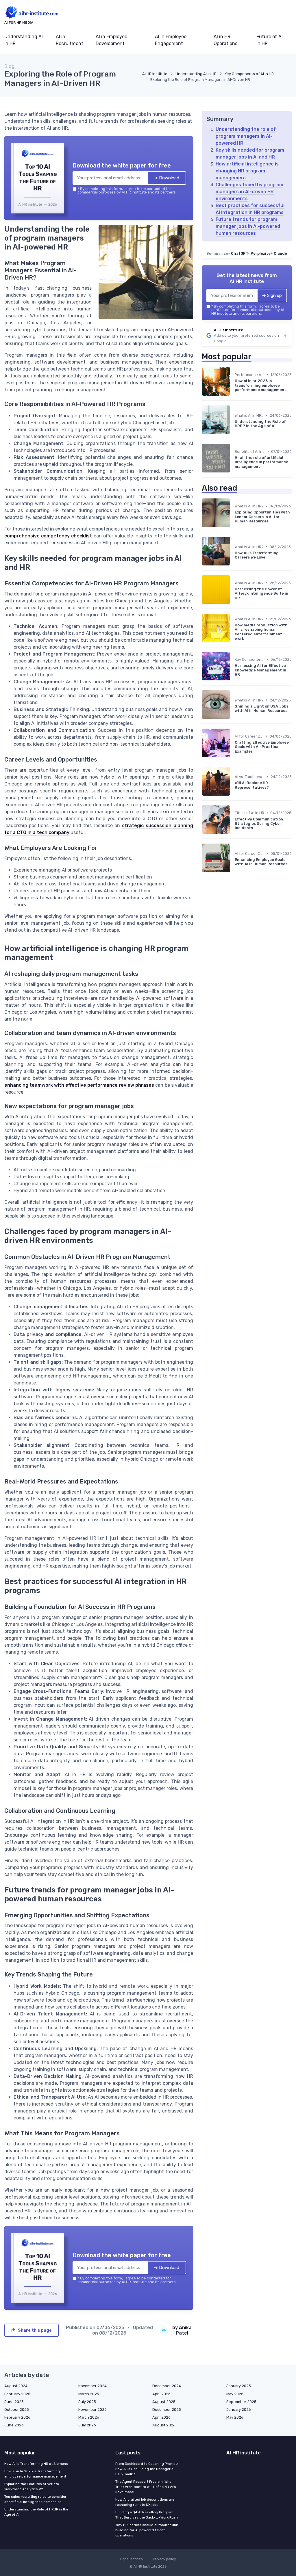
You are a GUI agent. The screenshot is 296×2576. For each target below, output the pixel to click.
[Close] (253, 1245)
